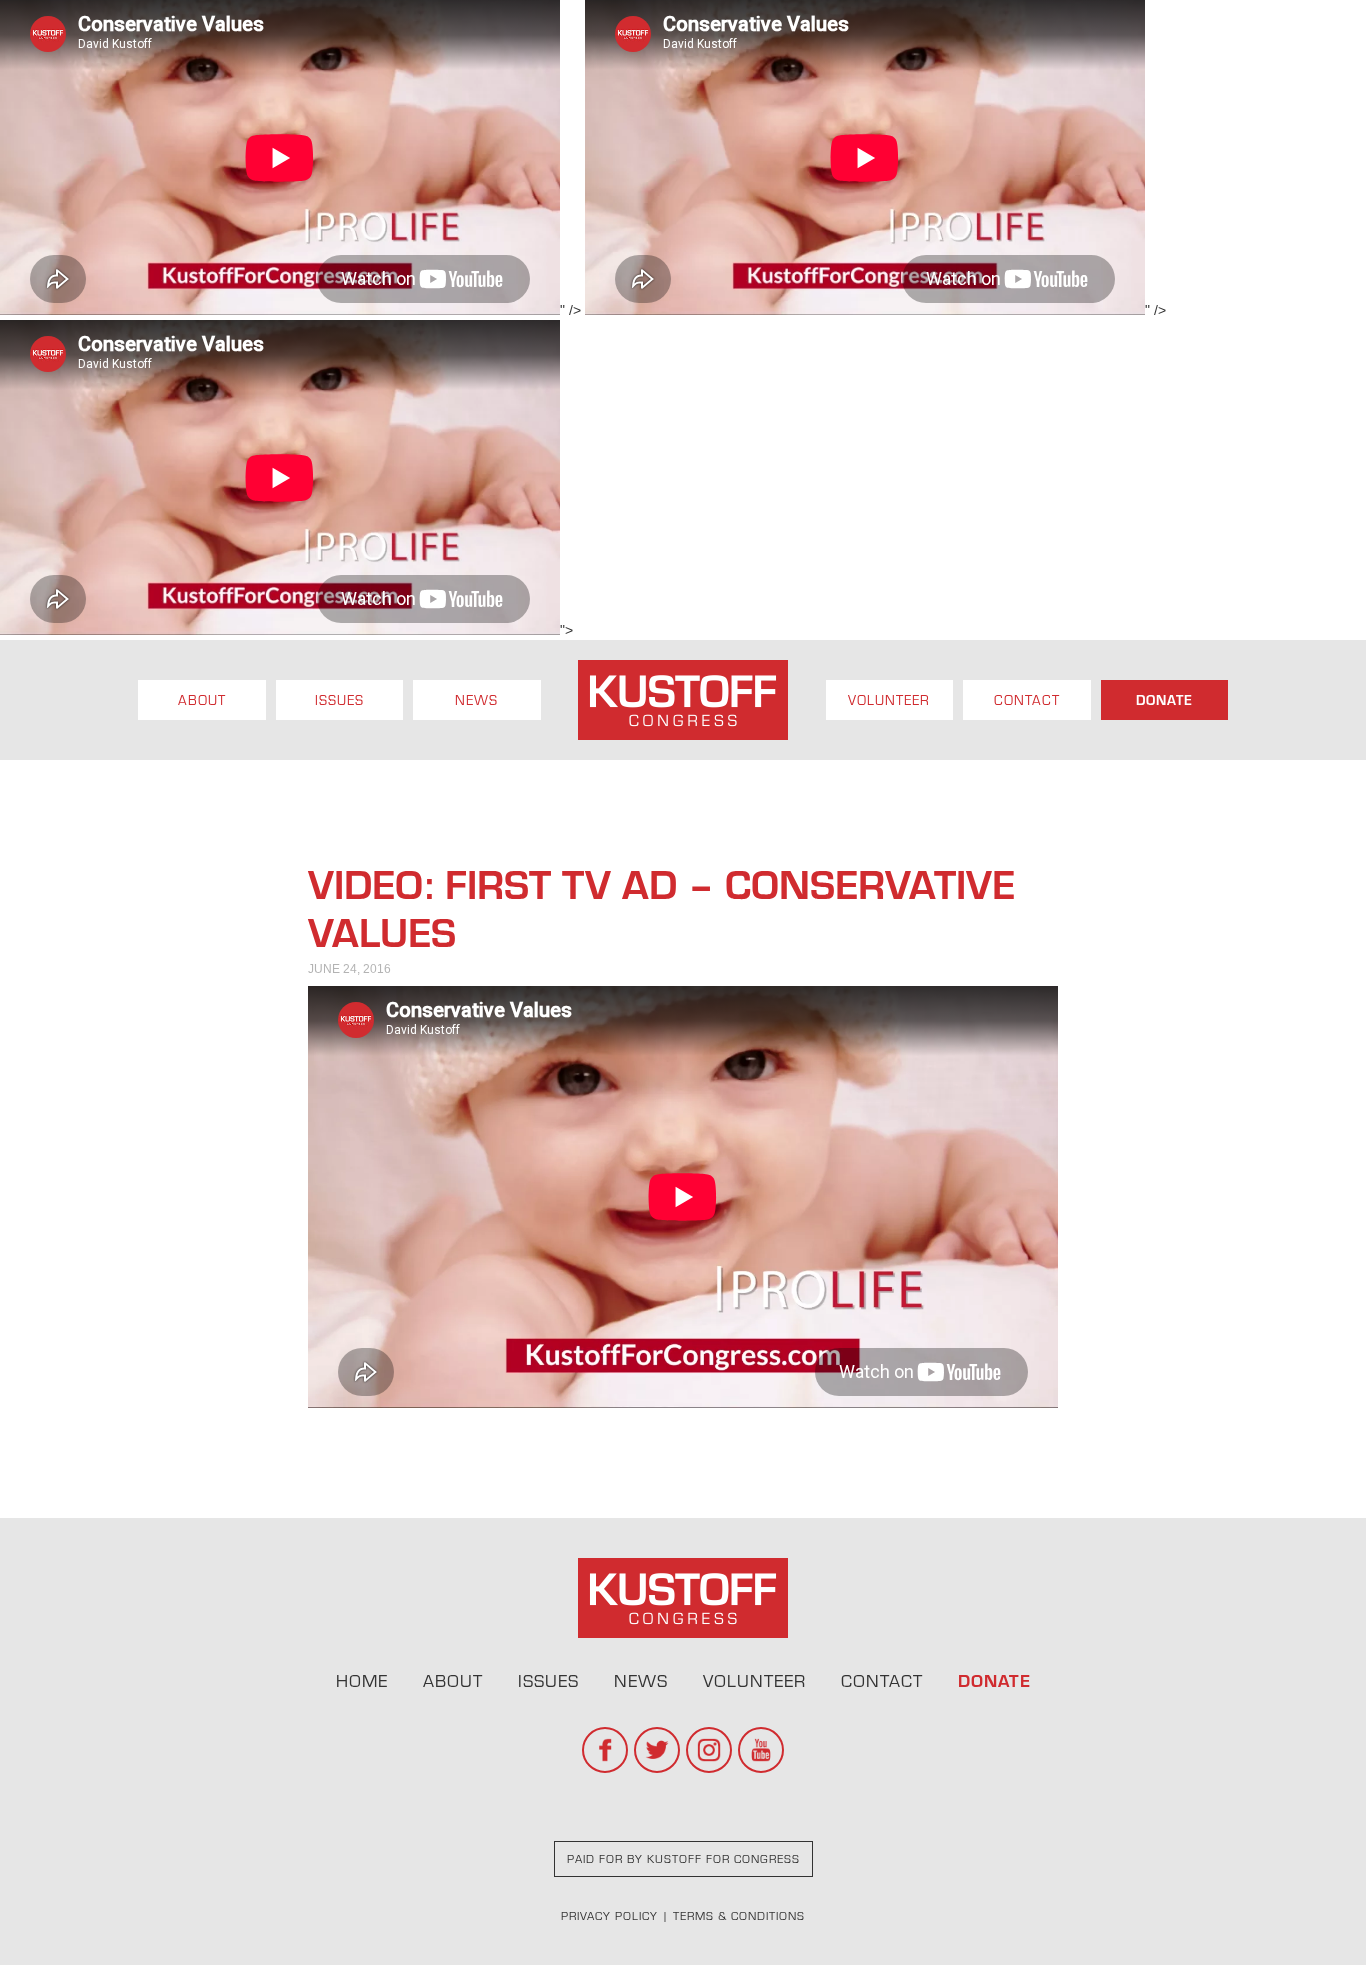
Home (362, 1680)
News (476, 700)
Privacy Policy (609, 1915)
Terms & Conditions (739, 1915)
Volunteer (889, 700)
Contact (1027, 700)
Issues (339, 700)
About (202, 700)
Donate (1164, 700)
